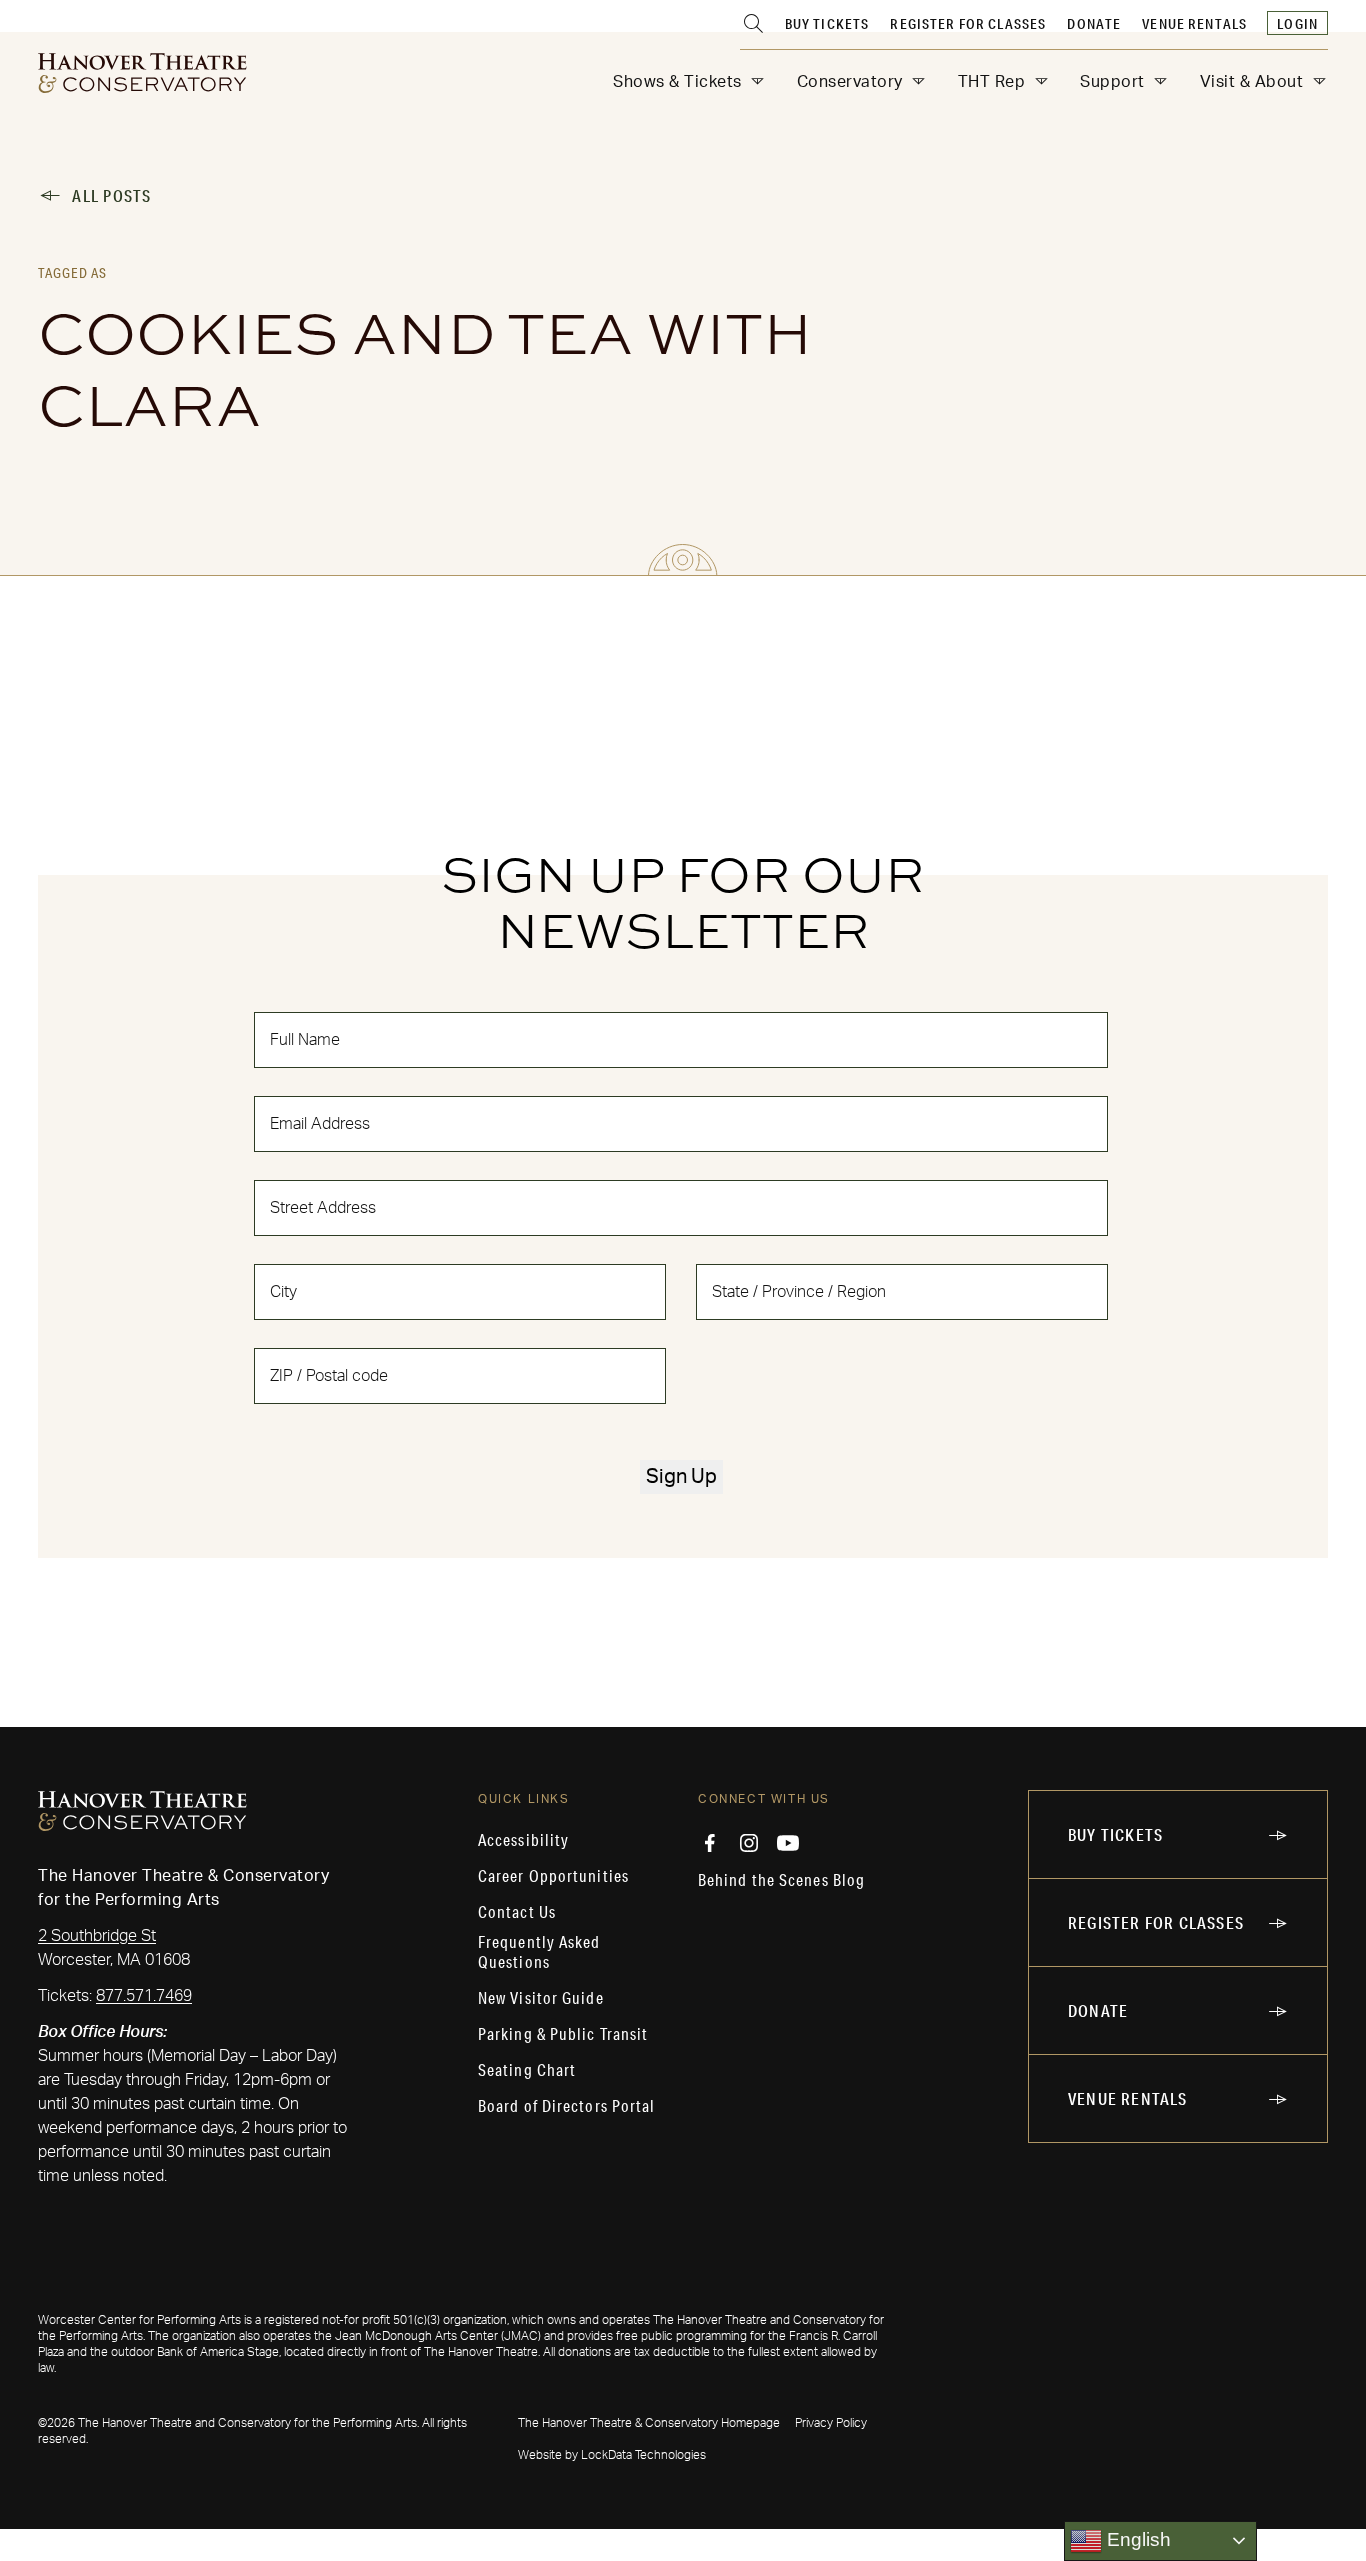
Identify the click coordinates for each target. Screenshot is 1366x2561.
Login (1297, 24)
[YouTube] (788, 1843)
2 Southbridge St (97, 1936)
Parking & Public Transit (563, 2034)
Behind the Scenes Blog (781, 1880)
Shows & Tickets (677, 82)
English (1136, 2539)
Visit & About (1252, 82)
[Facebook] (710, 1843)
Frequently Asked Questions (539, 1952)
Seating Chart (527, 2070)
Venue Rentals (1194, 24)
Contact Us (517, 1912)
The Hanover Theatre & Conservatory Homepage (649, 2423)
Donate (1094, 24)
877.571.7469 (144, 1996)
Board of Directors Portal (567, 2106)
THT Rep (992, 82)
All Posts (111, 195)
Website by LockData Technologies (612, 2455)
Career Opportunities (553, 1876)
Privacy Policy (831, 2423)
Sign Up (681, 1477)
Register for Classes (968, 24)
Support (1112, 82)
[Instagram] (749, 1843)
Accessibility (523, 1840)
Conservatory (850, 82)
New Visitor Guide (541, 1998)
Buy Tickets (827, 24)
